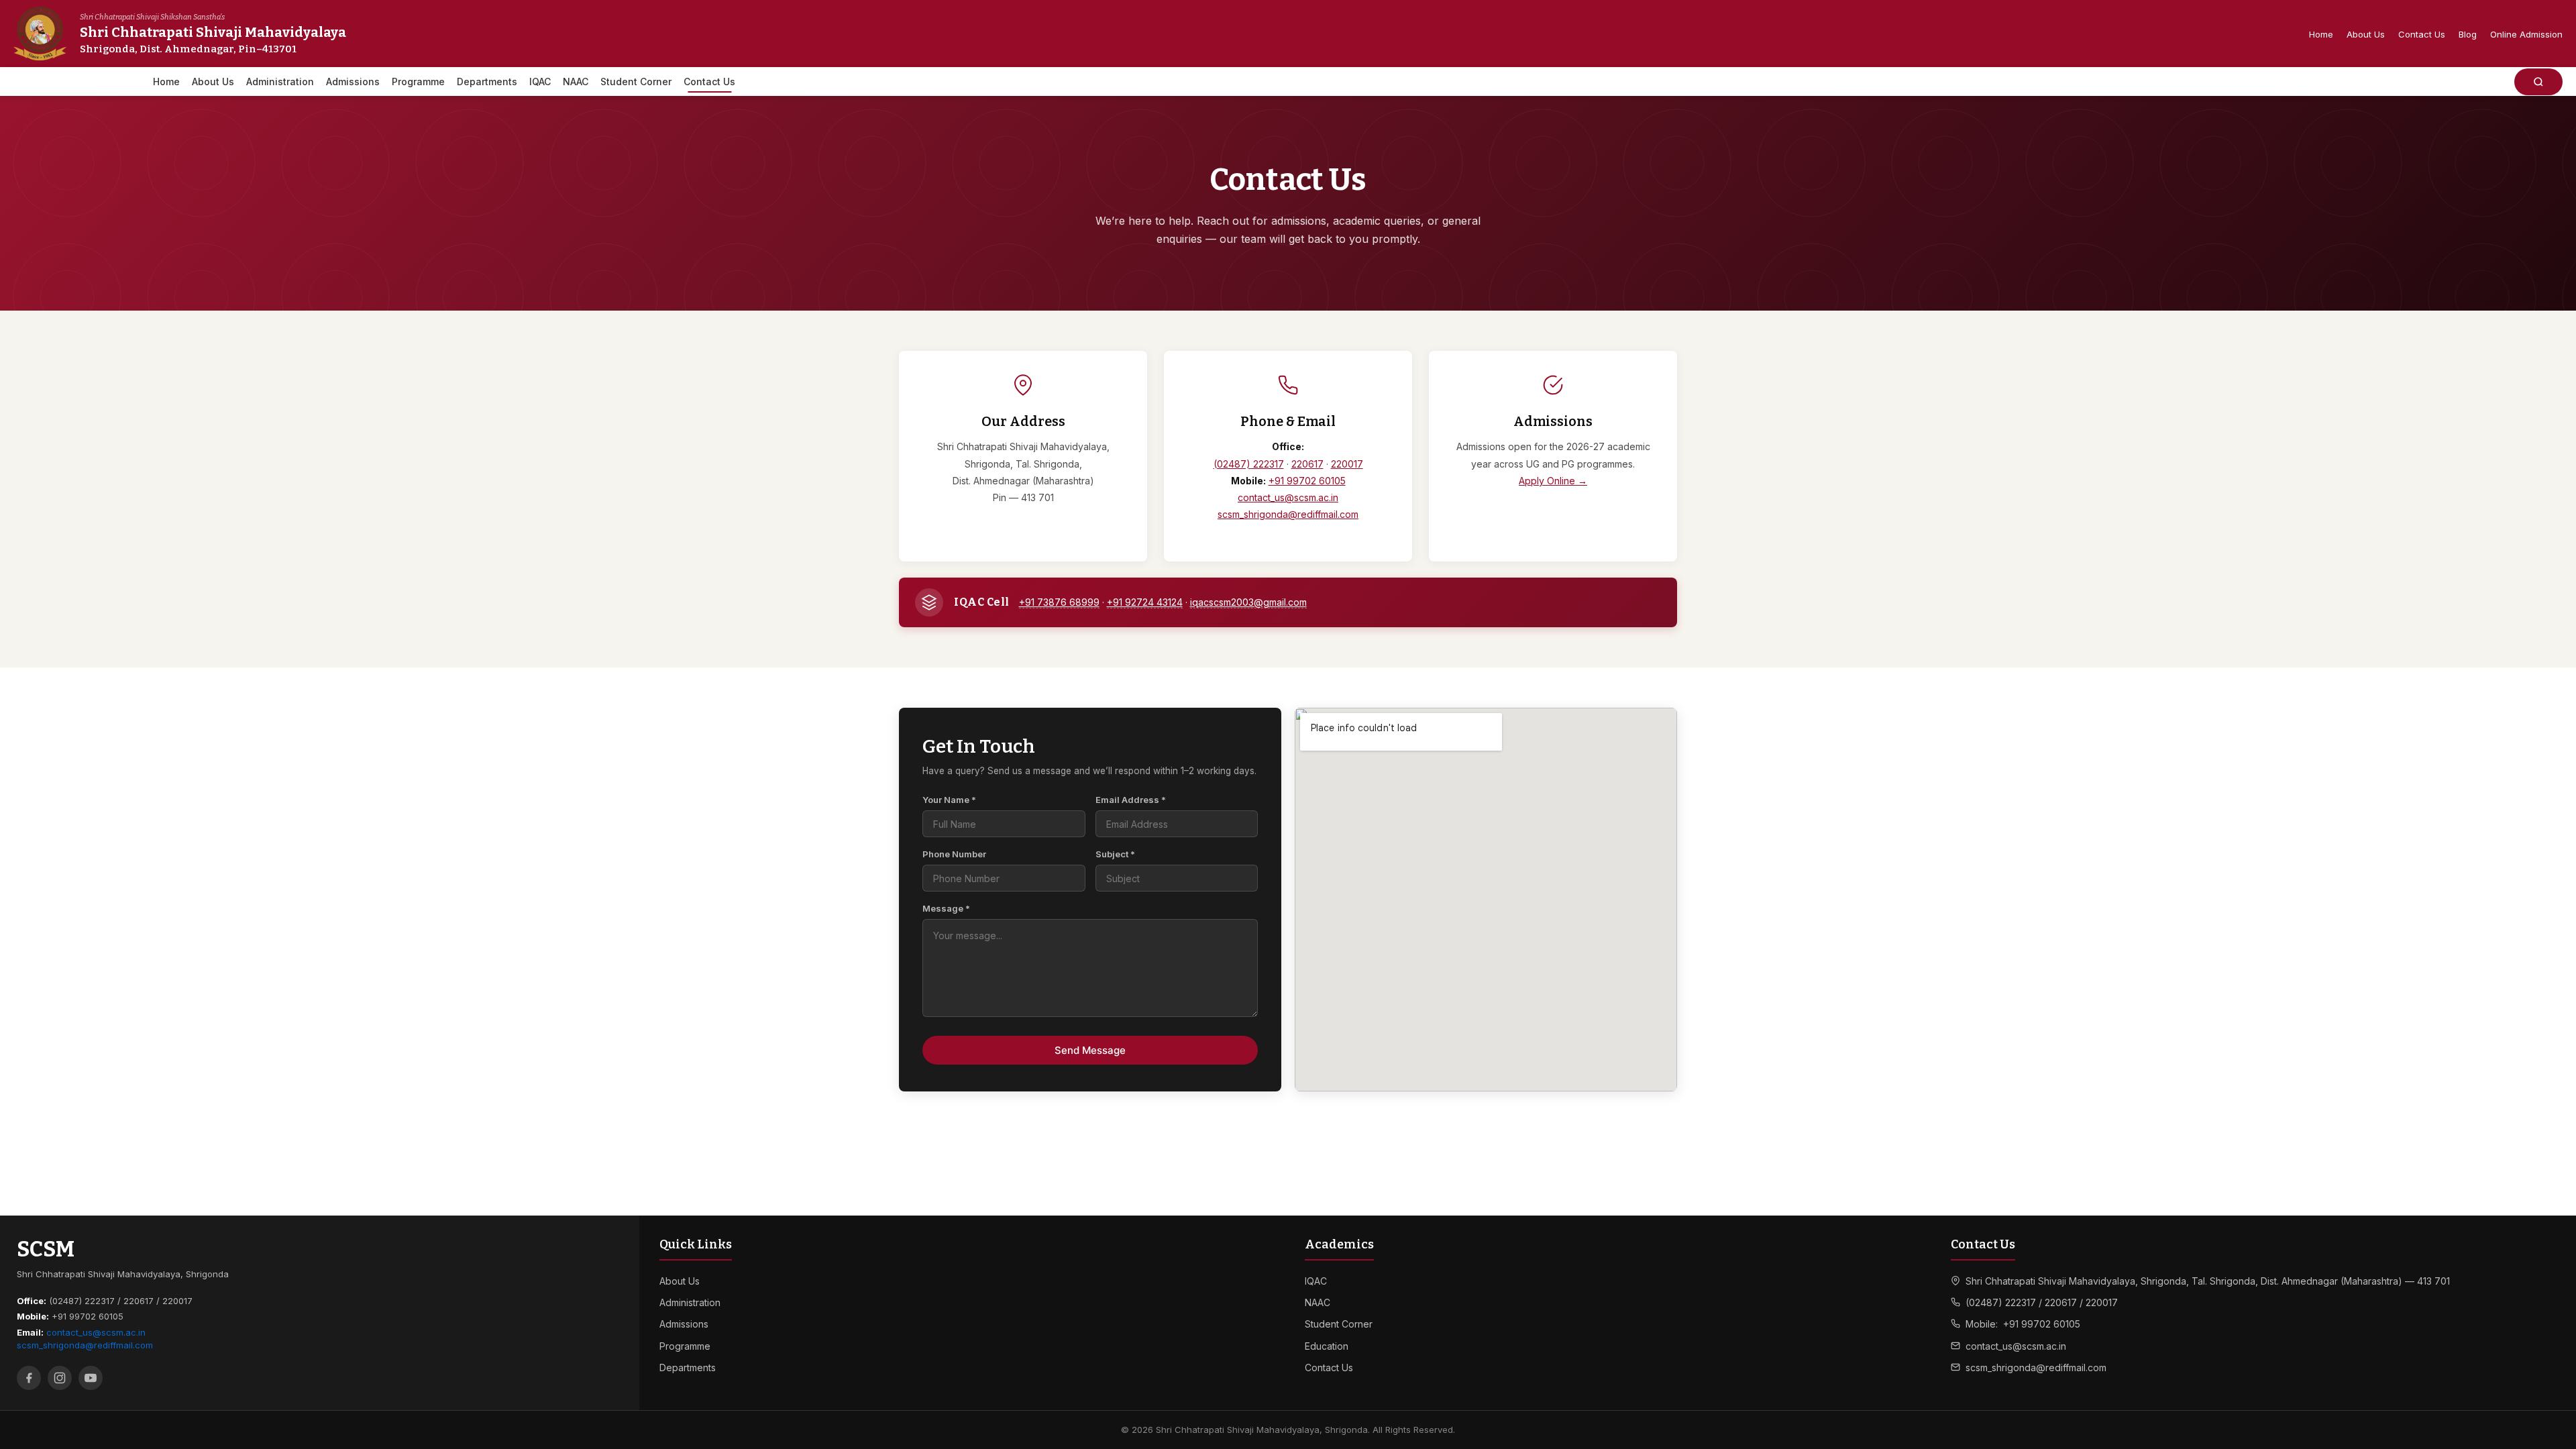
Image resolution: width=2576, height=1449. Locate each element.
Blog (2468, 34)
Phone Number (954, 854)
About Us (2366, 34)
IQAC (540, 82)
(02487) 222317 (1249, 464)
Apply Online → (1553, 481)
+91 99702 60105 (1307, 481)
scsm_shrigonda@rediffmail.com (1288, 514)
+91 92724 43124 (1145, 602)
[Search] (2538, 82)
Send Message (1090, 1050)
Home (2321, 34)
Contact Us (2422, 34)
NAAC (576, 82)
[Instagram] (60, 1378)
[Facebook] (29, 1378)
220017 (1347, 464)
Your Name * (949, 800)
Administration (280, 82)
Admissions (353, 82)
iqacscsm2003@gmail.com (1248, 602)
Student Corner (636, 82)
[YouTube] (91, 1378)
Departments (487, 82)
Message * (946, 908)
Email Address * (1131, 800)
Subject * (1115, 854)
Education (1327, 1346)
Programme (418, 82)
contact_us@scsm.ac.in (1288, 497)
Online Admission (2526, 34)
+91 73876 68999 (1059, 602)
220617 (1307, 464)
